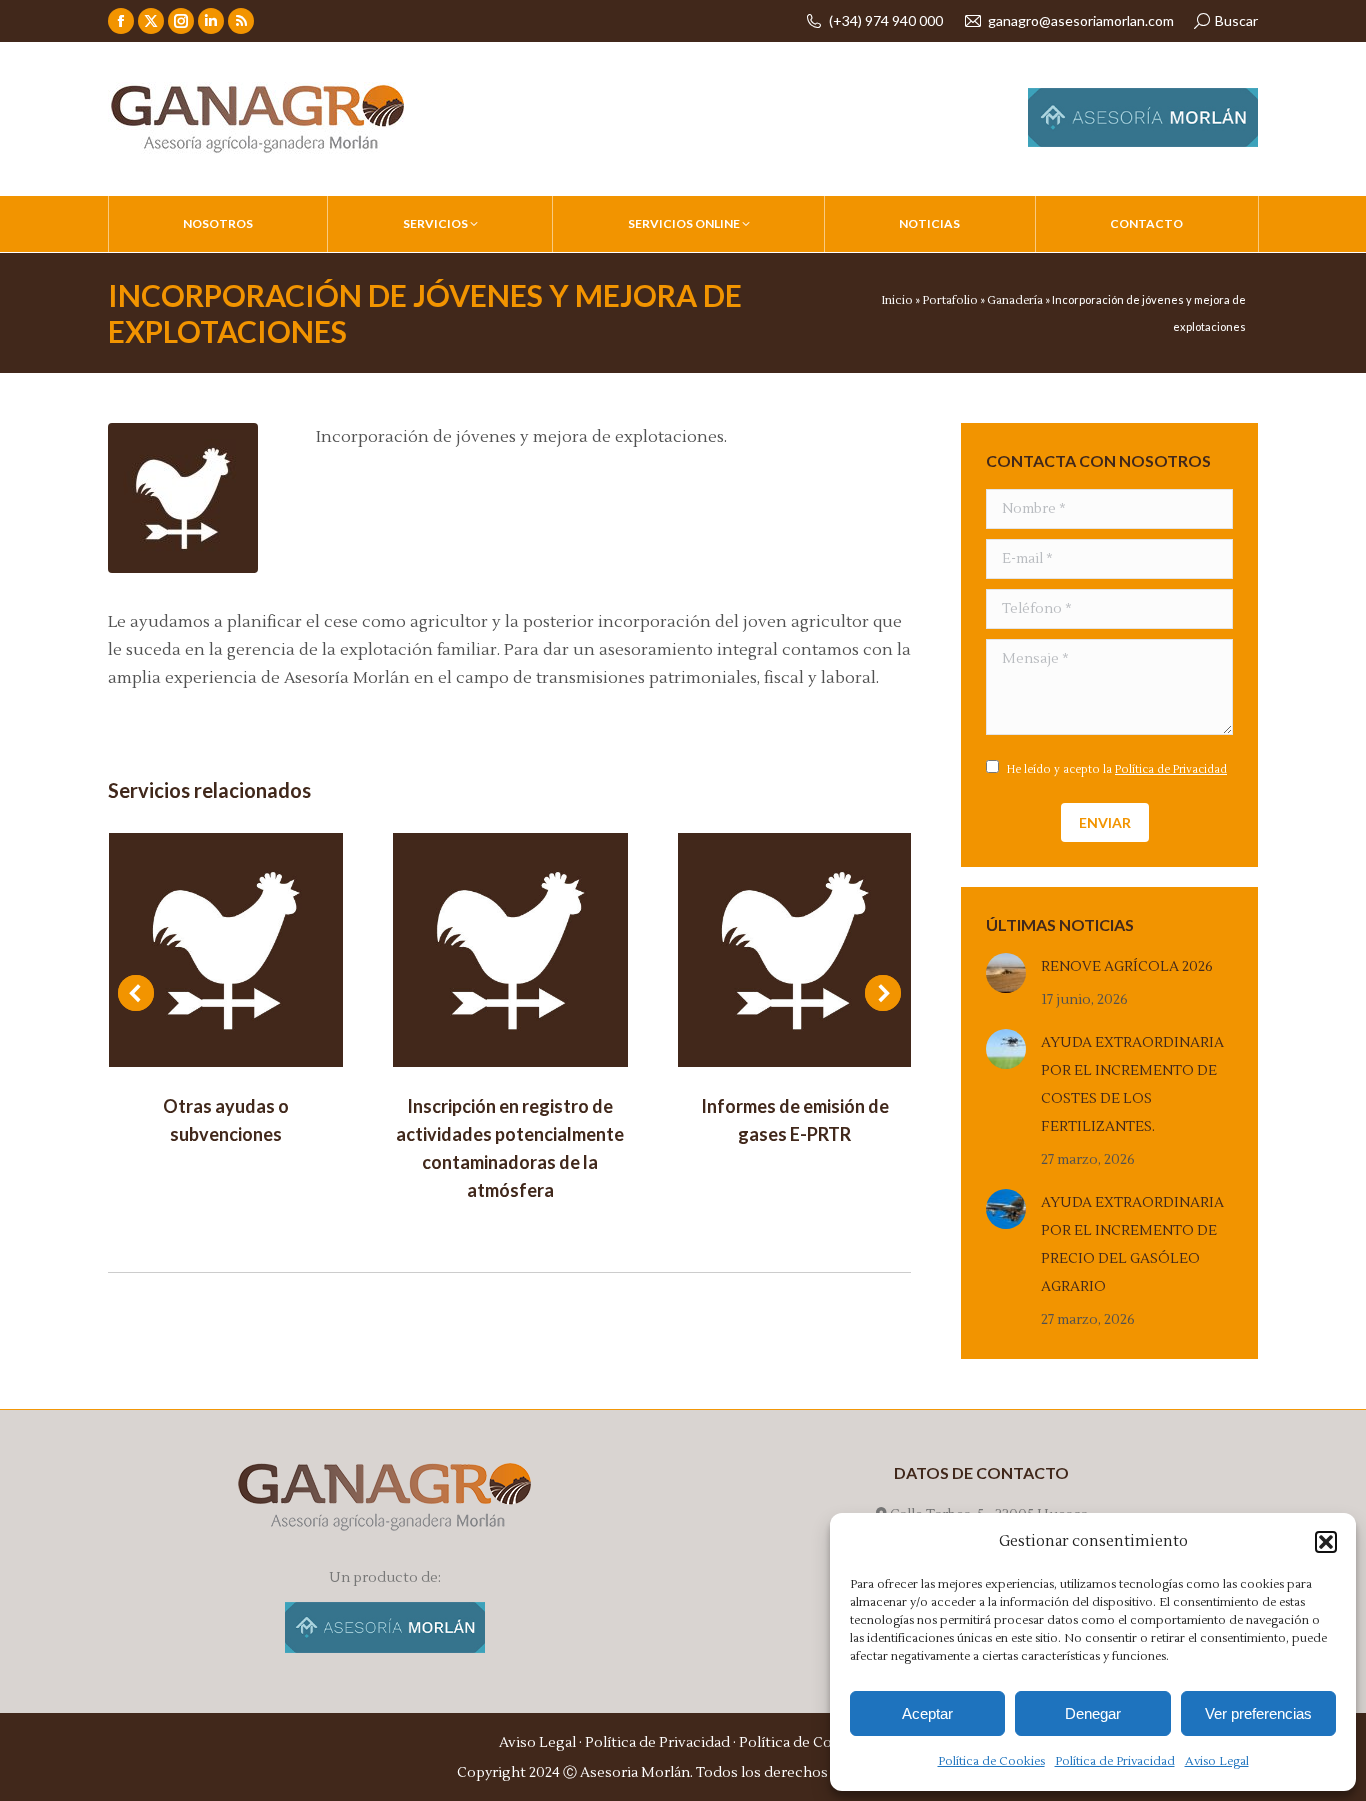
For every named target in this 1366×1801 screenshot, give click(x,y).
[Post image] (226, 950)
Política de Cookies (991, 1761)
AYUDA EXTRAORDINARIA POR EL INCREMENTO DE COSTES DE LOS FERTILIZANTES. (1132, 1085)
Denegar (1093, 1713)
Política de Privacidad (1115, 1761)
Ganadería (1015, 300)
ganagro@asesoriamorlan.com (1081, 20)
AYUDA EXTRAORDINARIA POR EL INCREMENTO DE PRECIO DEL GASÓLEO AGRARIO (1132, 1245)
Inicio (897, 300)
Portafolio (950, 300)
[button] (1326, 1542)
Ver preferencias (1258, 1713)
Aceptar (927, 1713)
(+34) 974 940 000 (886, 20)
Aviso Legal (1217, 1761)
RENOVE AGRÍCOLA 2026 (1127, 967)
